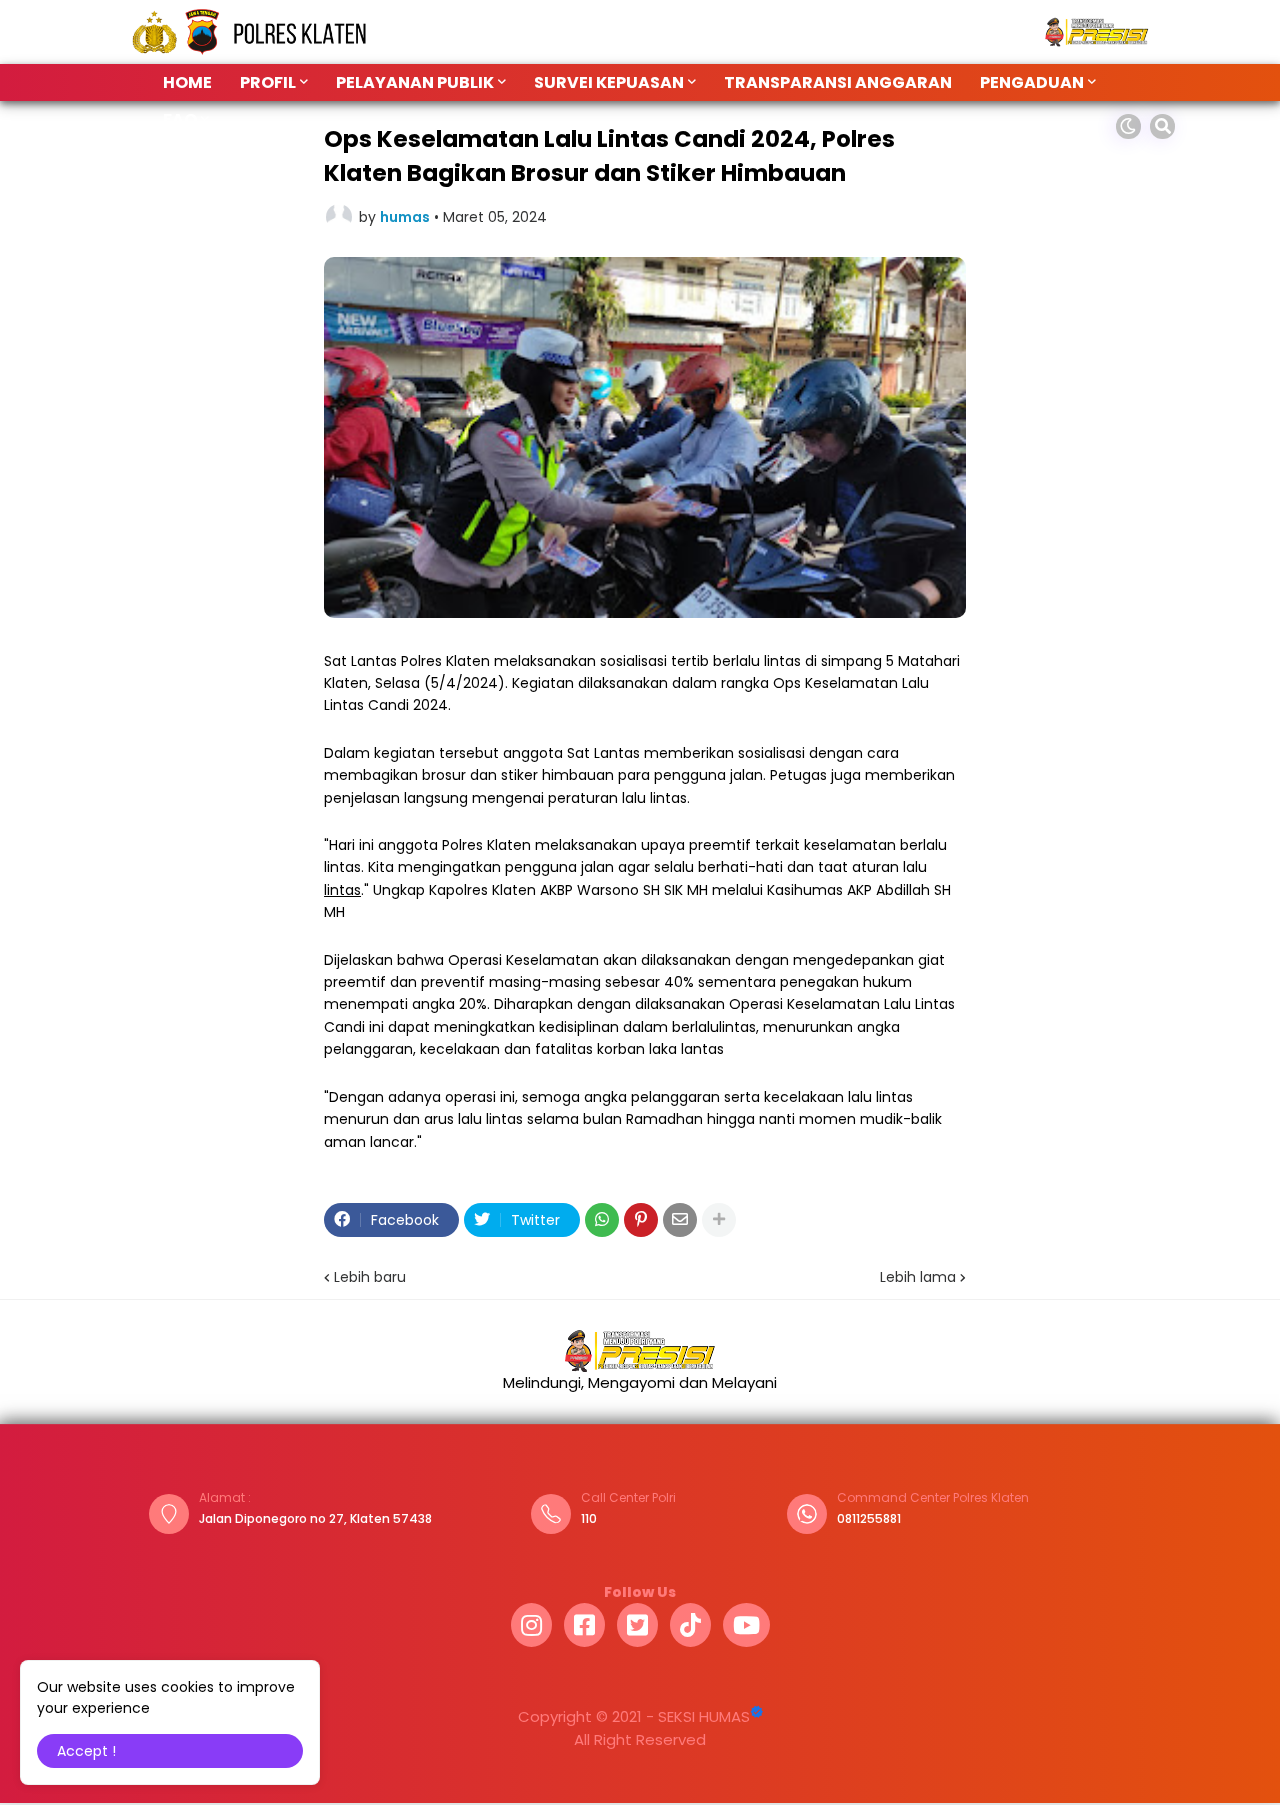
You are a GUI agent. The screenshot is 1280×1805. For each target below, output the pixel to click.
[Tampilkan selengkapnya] (719, 1220)
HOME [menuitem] (187, 82)
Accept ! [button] (86, 1751)
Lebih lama (918, 1277)
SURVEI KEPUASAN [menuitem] (609, 82)
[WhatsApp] (602, 1220)
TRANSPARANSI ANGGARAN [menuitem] (838, 82)
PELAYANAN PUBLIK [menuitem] (415, 82)
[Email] (680, 1220)
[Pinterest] (641, 1220)
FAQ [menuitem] (180, 119)
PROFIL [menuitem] (268, 82)
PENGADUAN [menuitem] (1032, 82)
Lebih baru (370, 1277)
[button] (1128, 126)
